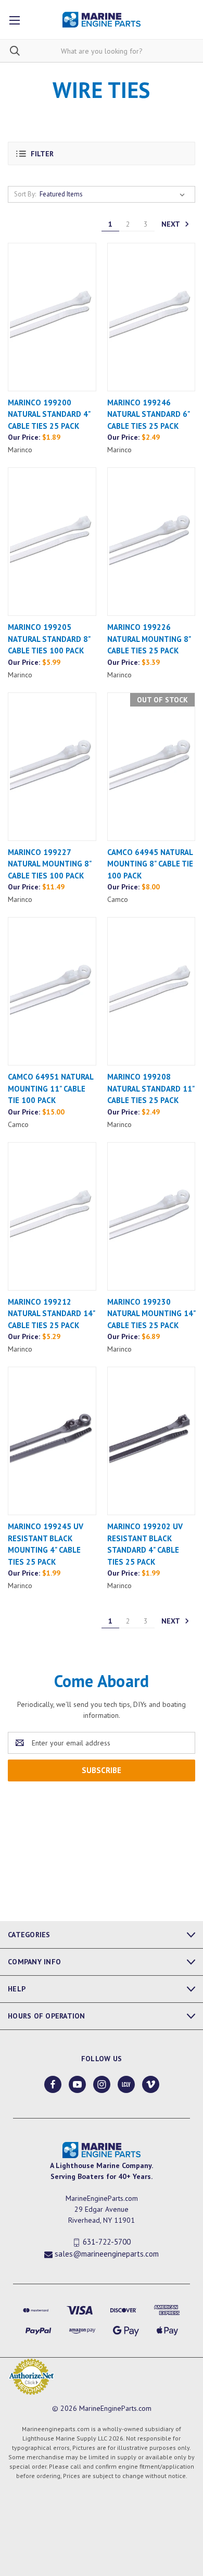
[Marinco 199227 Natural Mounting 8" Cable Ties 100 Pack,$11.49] (52, 767)
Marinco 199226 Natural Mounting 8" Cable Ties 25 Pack (149, 639)
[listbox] (114, 194)
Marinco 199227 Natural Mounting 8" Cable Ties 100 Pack (49, 864)
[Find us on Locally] (126, 2084)
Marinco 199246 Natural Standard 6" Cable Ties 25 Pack (148, 414)
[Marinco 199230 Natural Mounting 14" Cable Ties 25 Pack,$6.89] (151, 1216)
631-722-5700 (107, 2242)
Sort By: (25, 194)
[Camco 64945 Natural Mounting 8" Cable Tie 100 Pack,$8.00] (151, 767)
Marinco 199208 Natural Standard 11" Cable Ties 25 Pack (151, 1088)
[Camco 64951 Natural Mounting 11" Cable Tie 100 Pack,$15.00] (52, 991)
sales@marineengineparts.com (107, 2254)
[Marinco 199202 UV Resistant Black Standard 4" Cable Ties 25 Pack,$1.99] (151, 1441)
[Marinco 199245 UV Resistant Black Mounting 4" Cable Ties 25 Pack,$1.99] (52, 1441)
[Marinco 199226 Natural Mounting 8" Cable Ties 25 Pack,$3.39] (151, 542)
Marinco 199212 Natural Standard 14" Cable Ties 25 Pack (51, 1314)
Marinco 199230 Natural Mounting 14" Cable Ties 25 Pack (151, 1314)
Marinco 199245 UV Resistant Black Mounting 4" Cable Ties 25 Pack (46, 1544)
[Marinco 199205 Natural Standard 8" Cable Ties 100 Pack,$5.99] (52, 542)
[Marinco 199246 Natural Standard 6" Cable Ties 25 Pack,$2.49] (151, 317)
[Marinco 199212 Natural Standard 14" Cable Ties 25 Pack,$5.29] (52, 1216)
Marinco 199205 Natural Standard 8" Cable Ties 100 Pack (49, 639)
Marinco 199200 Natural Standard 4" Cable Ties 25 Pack (49, 414)
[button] (102, 153)
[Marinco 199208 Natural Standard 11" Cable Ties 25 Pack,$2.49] (151, 991)
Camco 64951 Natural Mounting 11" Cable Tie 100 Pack (50, 1088)
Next (172, 224)
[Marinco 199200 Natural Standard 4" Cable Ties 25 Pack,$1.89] (52, 317)
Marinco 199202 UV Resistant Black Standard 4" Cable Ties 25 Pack (145, 1544)
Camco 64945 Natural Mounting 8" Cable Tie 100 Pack (150, 864)
